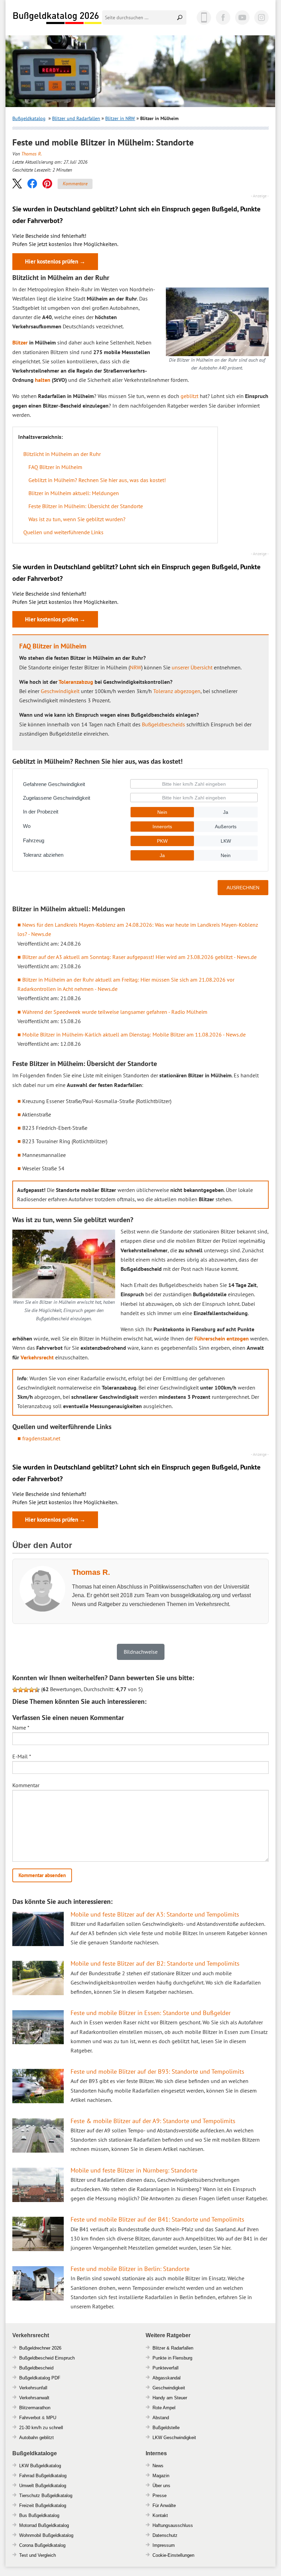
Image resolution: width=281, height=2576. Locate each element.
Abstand (161, 2418)
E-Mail (22, 1756)
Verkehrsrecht (37, 1357)
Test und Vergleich (38, 2555)
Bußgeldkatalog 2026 (57, 18)
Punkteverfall (166, 2368)
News (158, 2466)
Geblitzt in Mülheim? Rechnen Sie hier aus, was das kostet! (97, 480)
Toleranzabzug (76, 682)
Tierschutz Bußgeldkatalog (46, 2496)
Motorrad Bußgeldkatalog (44, 2525)
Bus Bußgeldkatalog (39, 2515)
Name (21, 1728)
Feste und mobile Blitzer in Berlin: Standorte (130, 2269)
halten (43, 380)
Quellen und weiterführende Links (63, 532)
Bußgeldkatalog (29, 118)
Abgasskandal (167, 2378)
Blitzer (20, 342)
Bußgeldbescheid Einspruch (47, 2358)
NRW (136, 667)
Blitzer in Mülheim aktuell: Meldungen (74, 493)
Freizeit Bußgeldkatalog (43, 2505)
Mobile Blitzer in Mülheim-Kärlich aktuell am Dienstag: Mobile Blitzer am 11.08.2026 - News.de (134, 1034)
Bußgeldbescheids (163, 724)
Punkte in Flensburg (172, 2358)
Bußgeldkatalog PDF (40, 2378)
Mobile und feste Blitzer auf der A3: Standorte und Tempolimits (155, 1914)
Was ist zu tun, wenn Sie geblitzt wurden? (77, 519)
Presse (160, 2496)
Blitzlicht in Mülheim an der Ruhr (62, 454)
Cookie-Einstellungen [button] (173, 2555)
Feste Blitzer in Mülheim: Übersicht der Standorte (86, 506)
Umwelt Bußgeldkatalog (43, 2486)
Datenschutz (165, 2535)
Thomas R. (32, 154)
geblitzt (190, 396)
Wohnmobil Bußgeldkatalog (46, 2535)
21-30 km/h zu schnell (41, 2428)
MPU (51, 2418)
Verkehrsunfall (33, 2388)
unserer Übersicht (192, 667)
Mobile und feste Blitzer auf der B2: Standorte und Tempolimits (155, 1963)
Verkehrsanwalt (34, 2398)
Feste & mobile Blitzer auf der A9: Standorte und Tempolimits (153, 2121)
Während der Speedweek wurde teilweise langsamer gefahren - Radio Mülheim (115, 1012)
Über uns (161, 2486)
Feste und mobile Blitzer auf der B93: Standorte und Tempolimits (157, 2071)
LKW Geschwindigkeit (174, 2438)
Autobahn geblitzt (36, 2438)
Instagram (261, 17)
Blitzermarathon (35, 2408)
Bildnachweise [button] (141, 1652)
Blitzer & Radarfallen (173, 2348)
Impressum (164, 2545)
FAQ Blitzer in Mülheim (55, 467)
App (204, 17)
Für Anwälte (164, 2505)
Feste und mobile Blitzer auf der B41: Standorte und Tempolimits (157, 2219)
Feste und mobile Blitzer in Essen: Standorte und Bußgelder (151, 2013)
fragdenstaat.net (41, 1438)
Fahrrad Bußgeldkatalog (43, 2476)
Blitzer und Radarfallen (76, 118)
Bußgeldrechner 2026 (40, 2348)
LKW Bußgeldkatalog (40, 2466)
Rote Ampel (164, 2408)
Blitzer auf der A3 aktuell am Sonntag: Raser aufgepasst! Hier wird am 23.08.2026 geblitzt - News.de (139, 957)
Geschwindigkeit (60, 691)
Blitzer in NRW (120, 118)
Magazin (161, 2476)
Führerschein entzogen (222, 1338)
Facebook (223, 17)
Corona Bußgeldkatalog (42, 2545)
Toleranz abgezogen (177, 691)
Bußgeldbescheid (36, 2368)
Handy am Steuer (170, 2398)
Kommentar (26, 1785)
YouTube (242, 17)
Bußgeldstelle (166, 2428)
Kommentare (75, 184)
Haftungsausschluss (173, 2525)
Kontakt (160, 2515)
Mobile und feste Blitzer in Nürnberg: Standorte (134, 2170)
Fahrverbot (30, 2418)
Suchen (180, 17)
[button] (17, 183)
